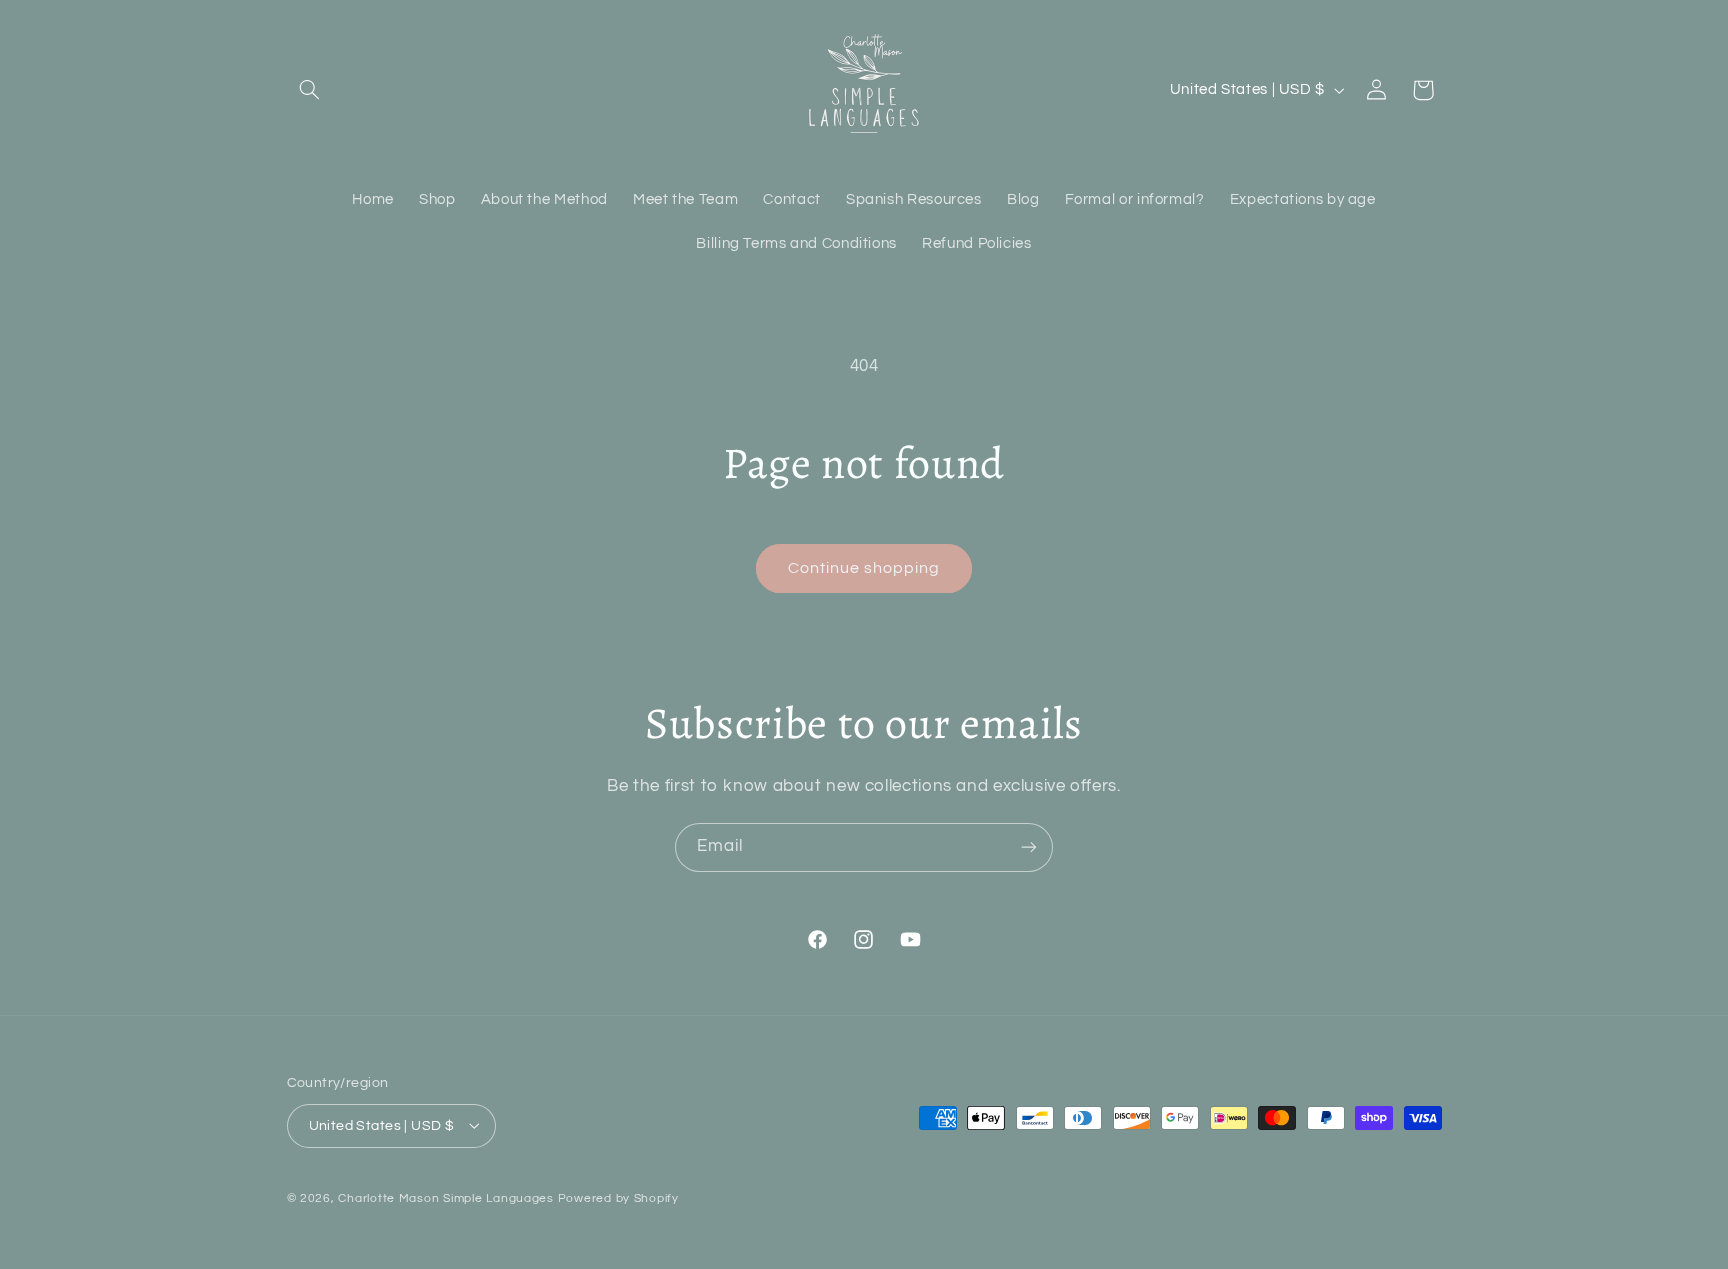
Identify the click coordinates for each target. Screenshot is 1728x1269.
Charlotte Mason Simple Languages (446, 1197)
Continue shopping (864, 568)
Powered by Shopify (618, 1197)
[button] (310, 90)
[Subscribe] (1029, 847)
